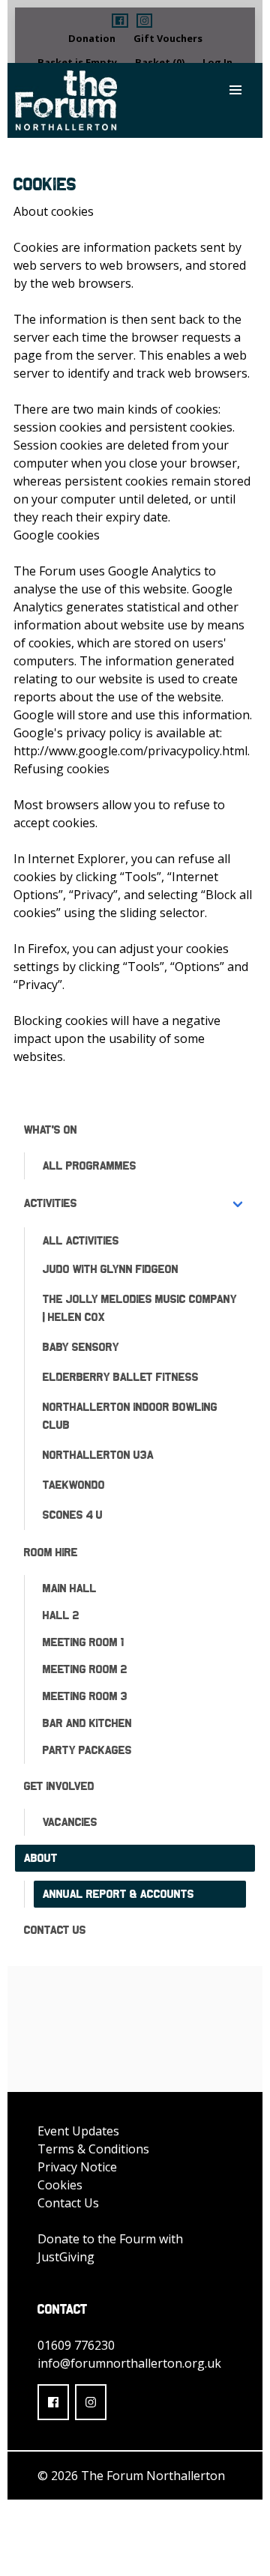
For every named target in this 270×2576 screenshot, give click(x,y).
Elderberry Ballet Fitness (121, 1377)
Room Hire (51, 1552)
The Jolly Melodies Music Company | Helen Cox (140, 1308)
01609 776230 (76, 2345)
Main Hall (70, 1588)
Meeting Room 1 (83, 1642)
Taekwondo (74, 1485)
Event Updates (78, 2131)
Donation (92, 38)
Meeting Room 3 (85, 1696)
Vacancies (70, 1822)
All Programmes (90, 1165)
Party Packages (87, 1750)
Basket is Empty (77, 62)
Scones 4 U (73, 1515)
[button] (120, 21)
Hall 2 (61, 1615)
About (41, 1858)
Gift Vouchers (168, 38)
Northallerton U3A (98, 1455)
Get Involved (59, 1786)
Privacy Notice (77, 2167)
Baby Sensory (81, 1347)
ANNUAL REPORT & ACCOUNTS (118, 1894)
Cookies (60, 2185)
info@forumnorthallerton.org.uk (129, 2363)
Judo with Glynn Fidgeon (111, 1269)
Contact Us (55, 1930)
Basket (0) (160, 62)
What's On (51, 1130)
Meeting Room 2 (85, 1669)
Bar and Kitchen (87, 1723)
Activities (51, 1203)
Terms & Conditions (93, 2149)
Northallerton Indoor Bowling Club (130, 1416)
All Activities (81, 1240)
